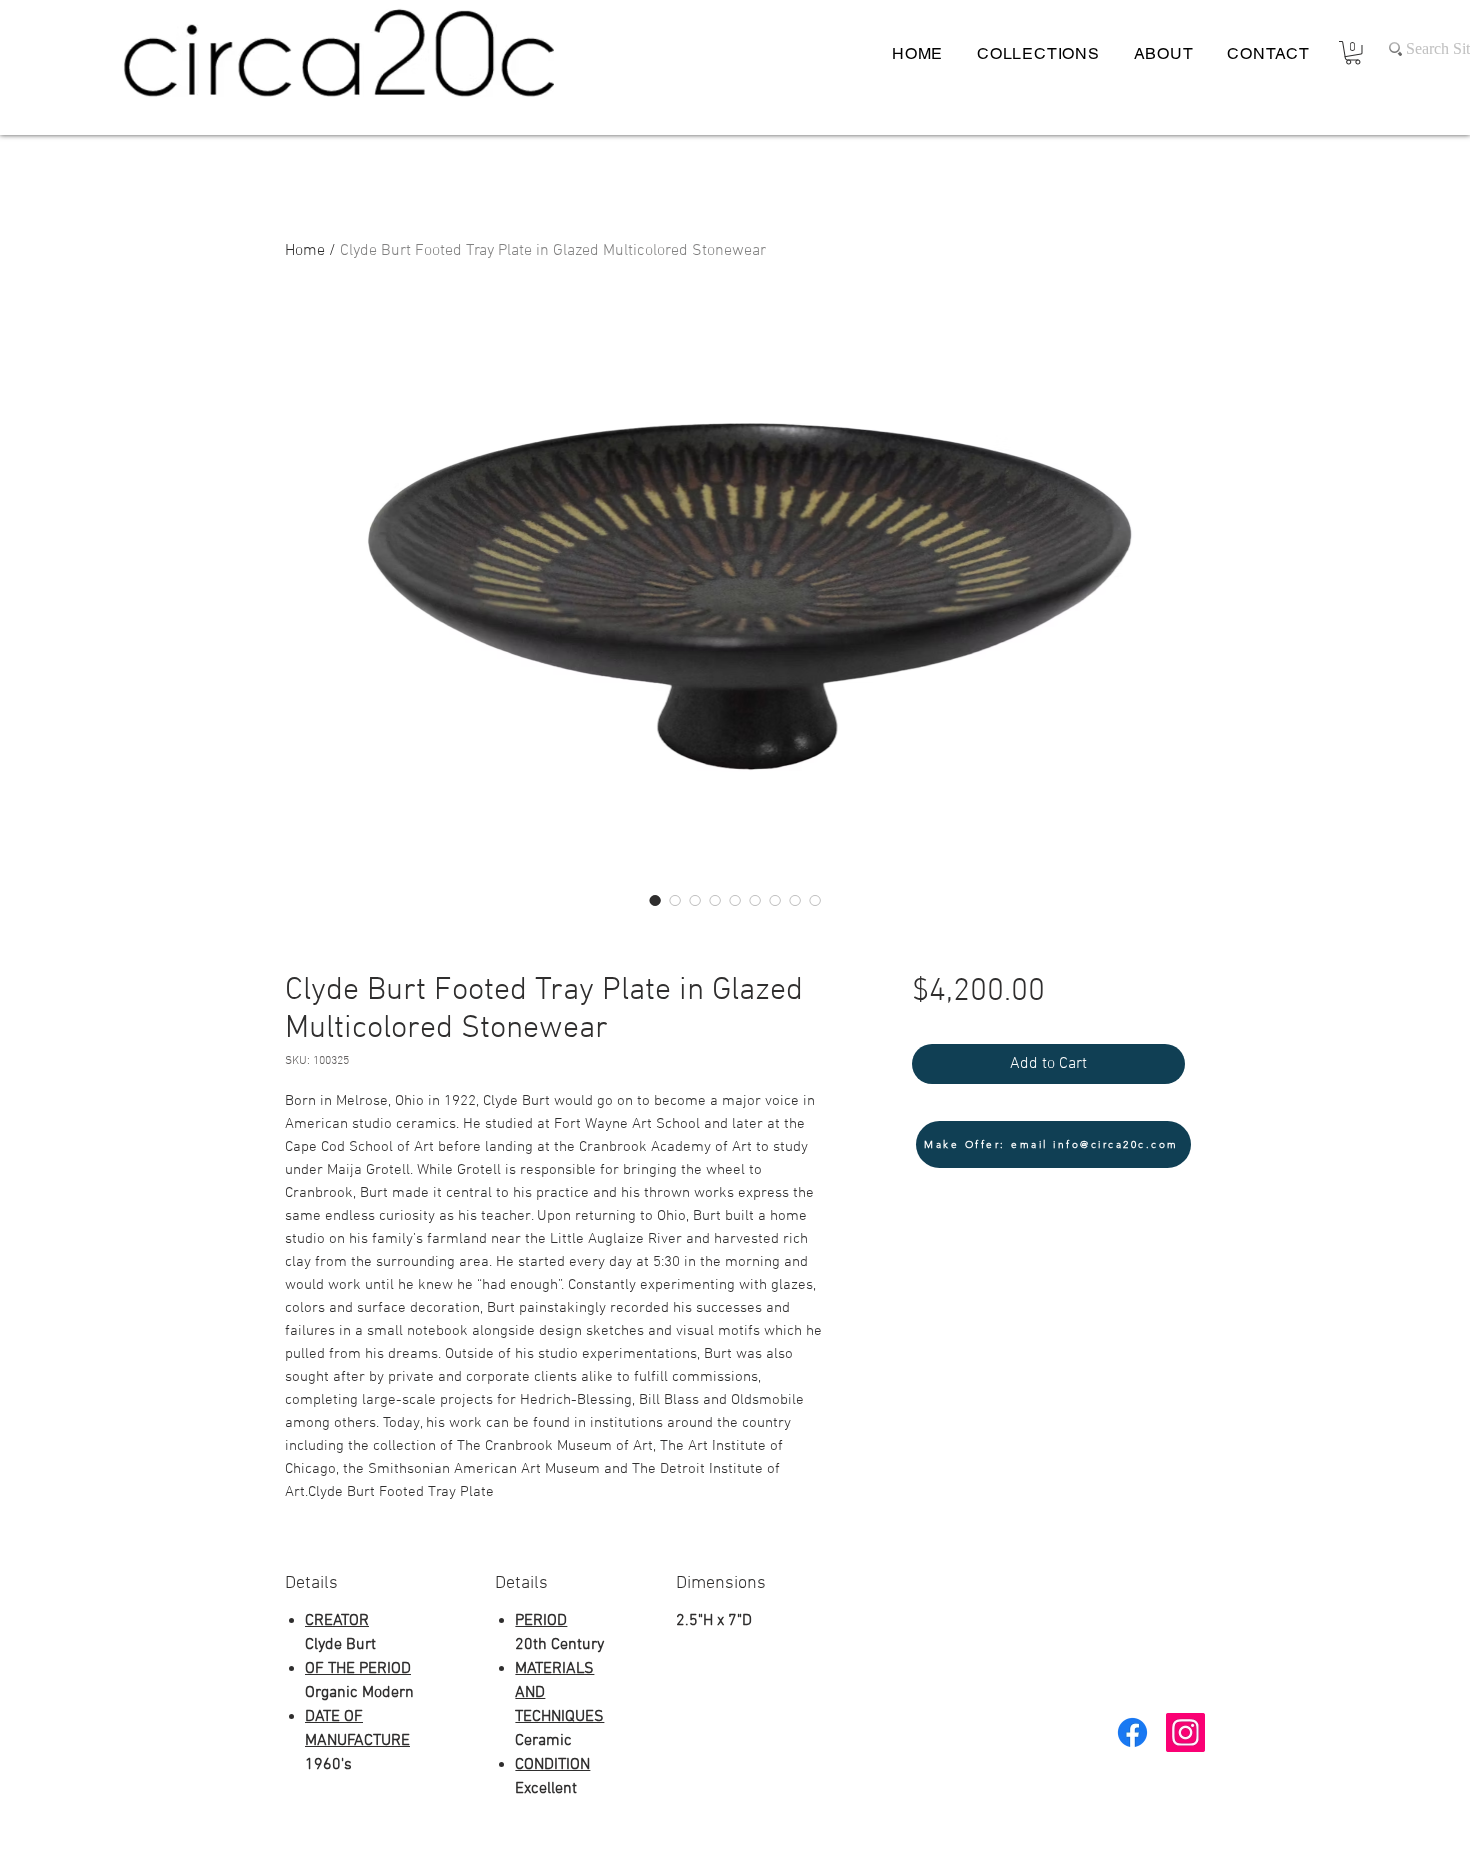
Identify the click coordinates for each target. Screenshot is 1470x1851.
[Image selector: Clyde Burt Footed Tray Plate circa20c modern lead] (655, 900)
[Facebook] (1132, 1732)
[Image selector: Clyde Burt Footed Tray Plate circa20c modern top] (775, 900)
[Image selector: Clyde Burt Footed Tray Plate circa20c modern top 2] (815, 900)
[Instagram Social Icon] (1185, 1732)
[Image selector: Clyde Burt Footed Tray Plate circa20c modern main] (675, 900)
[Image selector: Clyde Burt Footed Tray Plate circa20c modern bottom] (715, 900)
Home (305, 251)
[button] (1353, 53)
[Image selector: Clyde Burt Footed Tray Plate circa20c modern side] (795, 900)
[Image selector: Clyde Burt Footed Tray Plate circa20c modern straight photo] (755, 900)
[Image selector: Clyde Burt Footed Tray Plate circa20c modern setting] (695, 900)
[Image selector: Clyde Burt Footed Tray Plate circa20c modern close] (735, 900)
